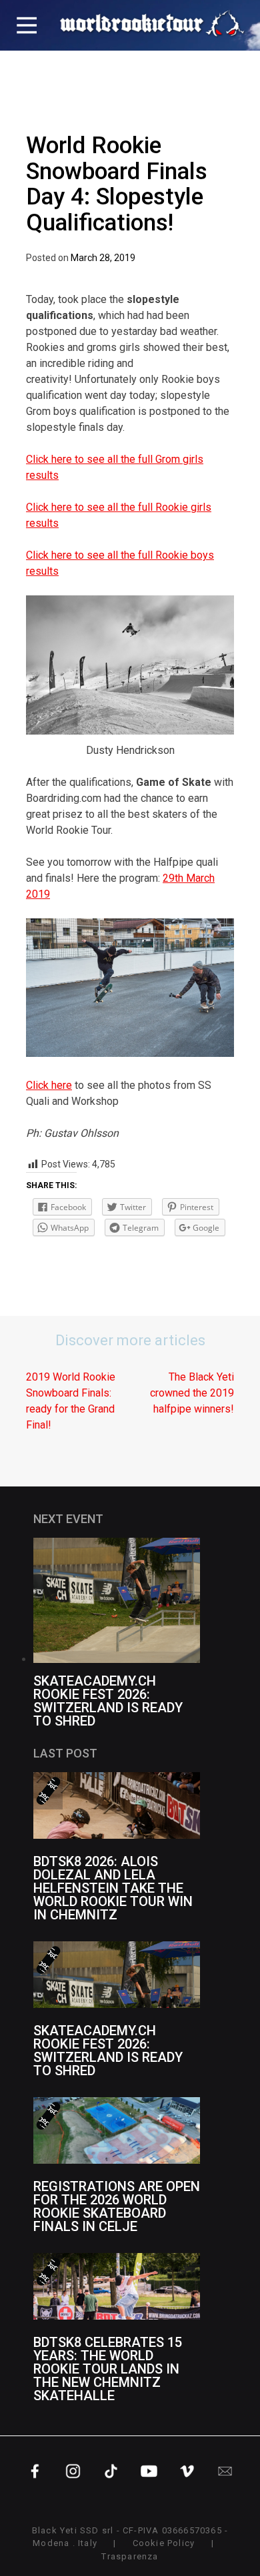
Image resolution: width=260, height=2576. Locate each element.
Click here (49, 1085)
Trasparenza (130, 2556)
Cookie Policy (164, 2543)
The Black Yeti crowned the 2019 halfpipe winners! (192, 1393)
